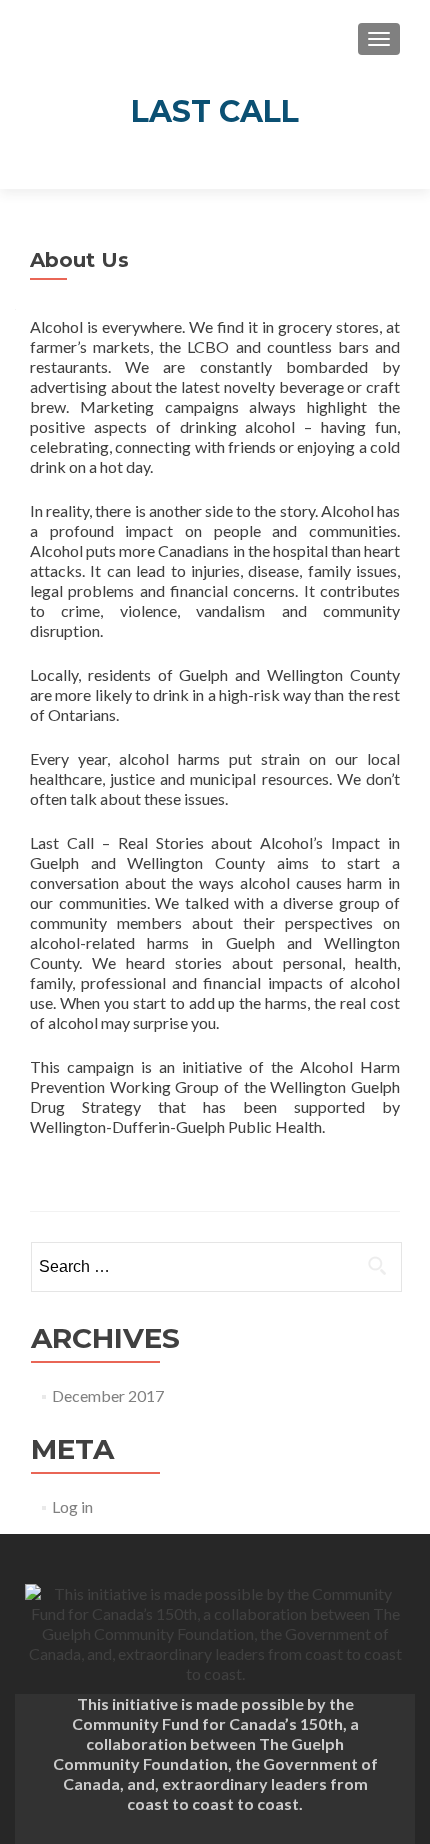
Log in (72, 1506)
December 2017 (108, 1395)
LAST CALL (215, 111)
